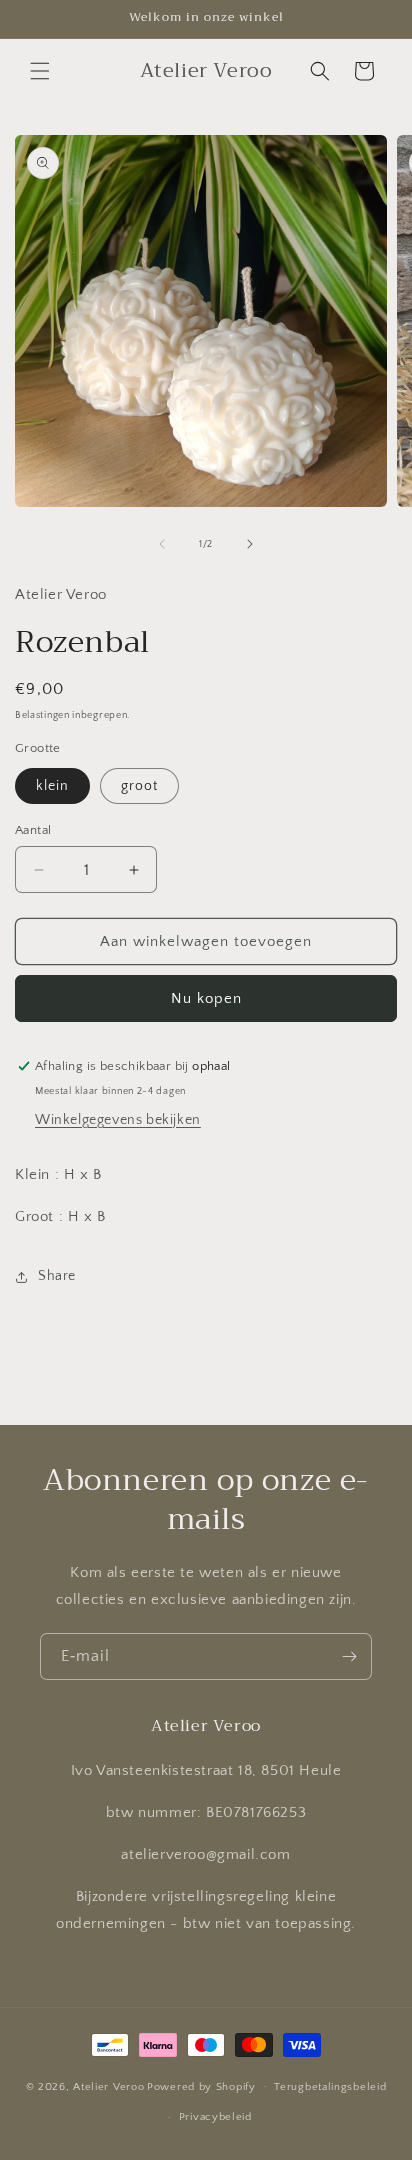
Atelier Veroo (108, 2086)
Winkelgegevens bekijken (118, 1120)
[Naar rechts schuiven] (250, 544)
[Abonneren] (349, 1656)
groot (139, 786)
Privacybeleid (215, 2117)
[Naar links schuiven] (162, 544)
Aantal (33, 830)
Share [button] (57, 1276)
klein (52, 786)
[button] (40, 71)
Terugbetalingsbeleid (330, 2087)
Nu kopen (206, 998)
